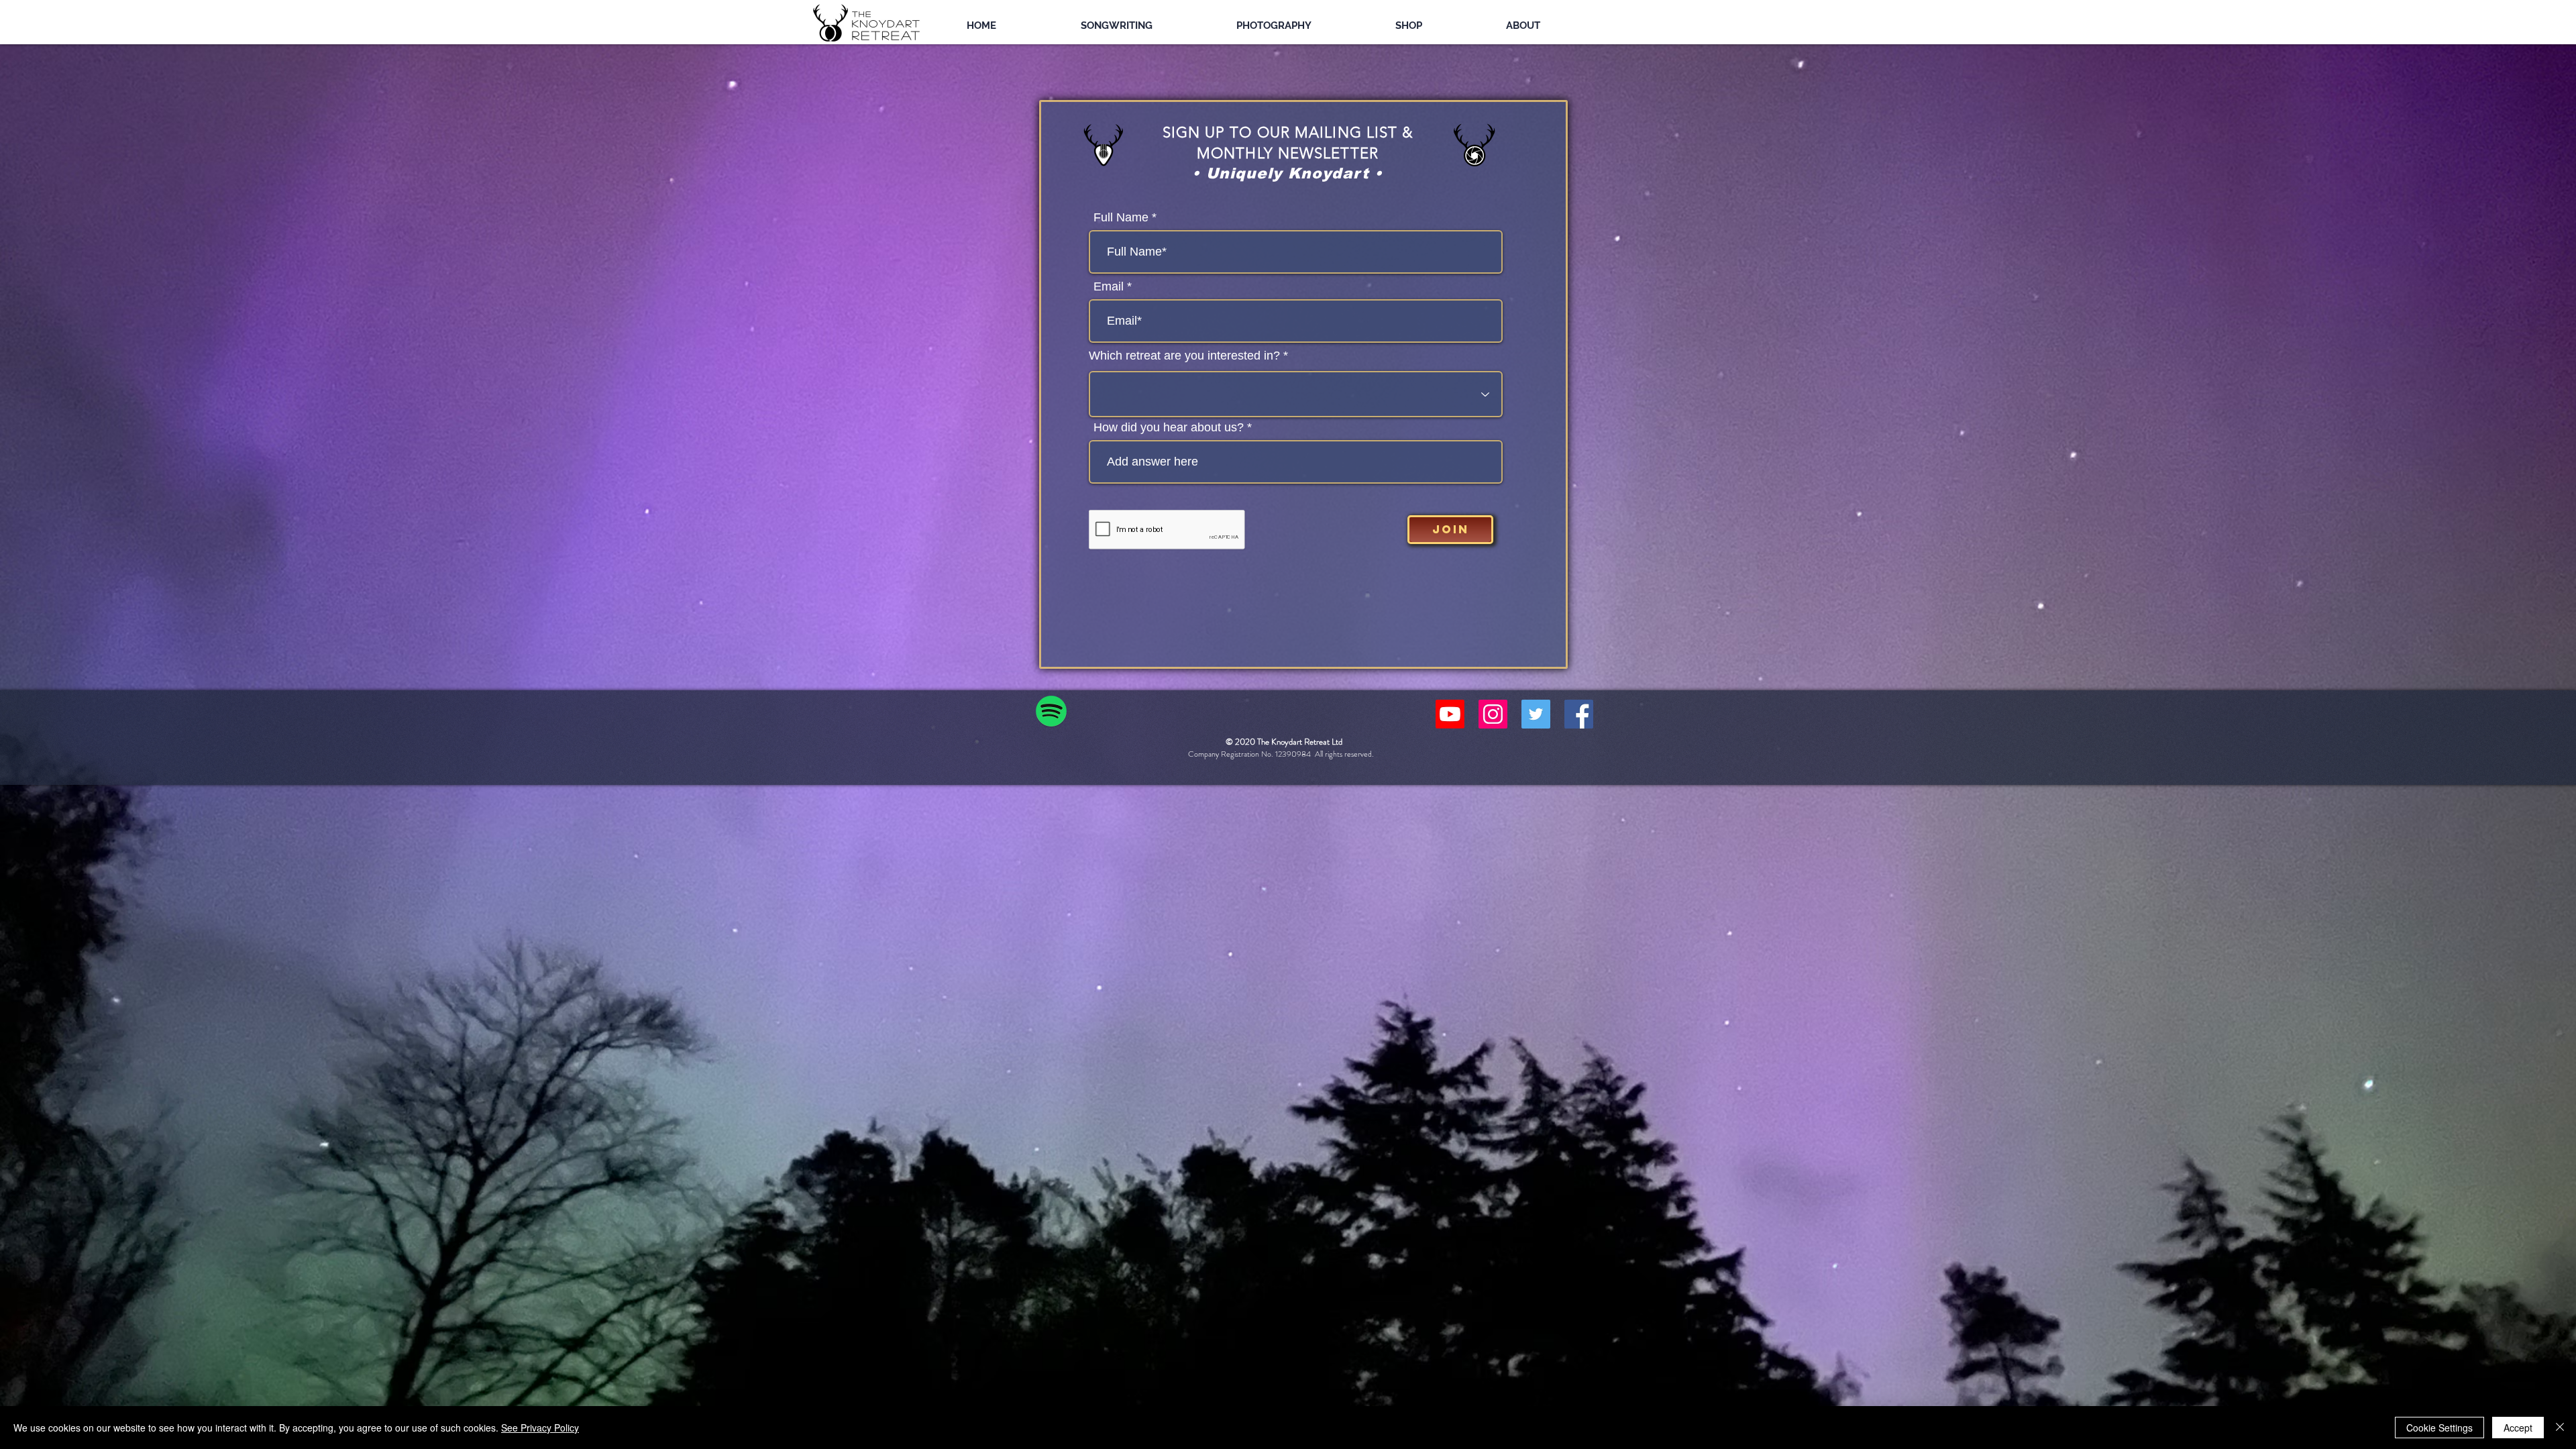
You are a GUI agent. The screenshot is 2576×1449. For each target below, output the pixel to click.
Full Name (1121, 217)
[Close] (2560, 1428)
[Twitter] (1536, 714)
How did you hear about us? (1169, 427)
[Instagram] (1493, 714)
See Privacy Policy (540, 1428)
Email (1109, 286)
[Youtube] (1450, 714)
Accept (2518, 1428)
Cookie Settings (2439, 1428)
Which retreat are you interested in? (1184, 356)
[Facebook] (1579, 714)
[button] (1150, 25)
